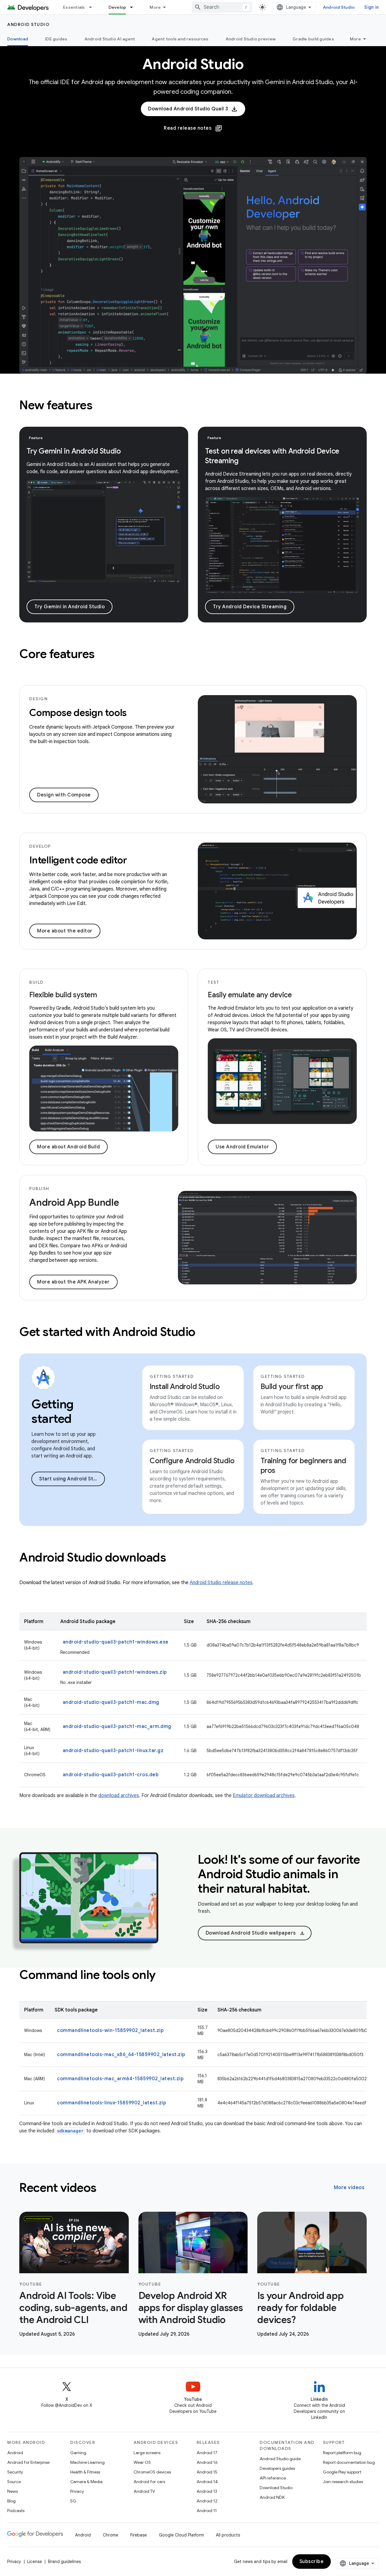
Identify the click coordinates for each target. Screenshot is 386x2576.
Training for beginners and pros (303, 1466)
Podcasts (16, 2511)
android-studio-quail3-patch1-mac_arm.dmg (117, 1726)
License (35, 2562)
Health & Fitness (85, 2472)
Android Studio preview (251, 39)
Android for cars (149, 2482)
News (13, 2491)
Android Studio (339, 7)
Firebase (139, 2535)
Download (18, 39)
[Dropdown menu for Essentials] (93, 7)
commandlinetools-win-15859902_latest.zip (110, 2030)
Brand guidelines (64, 2562)
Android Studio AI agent (110, 39)
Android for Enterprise (28, 2462)
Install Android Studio (185, 1387)
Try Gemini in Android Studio (70, 607)
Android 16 (207, 2462)
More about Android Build (68, 1147)
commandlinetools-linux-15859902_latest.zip (112, 2103)
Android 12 (207, 2501)
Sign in (372, 7)
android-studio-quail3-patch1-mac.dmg (111, 1702)
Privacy (77, 2491)
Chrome (111, 2535)
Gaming (78, 2453)
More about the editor (65, 931)
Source (14, 2482)
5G (73, 2501)
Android (15, 2453)
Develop (117, 7)
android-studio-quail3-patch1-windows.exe (116, 1642)
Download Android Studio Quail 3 (188, 109)
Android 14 (207, 2482)
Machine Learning (87, 2462)
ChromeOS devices (152, 2472)
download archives (119, 1796)
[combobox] (222, 7)
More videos (349, 2188)
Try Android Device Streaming (250, 607)
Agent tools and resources (180, 39)
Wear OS (142, 2462)
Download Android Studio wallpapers (255, 1933)
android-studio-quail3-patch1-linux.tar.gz (113, 1751)
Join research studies (343, 2482)
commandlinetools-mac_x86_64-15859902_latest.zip (121, 2055)
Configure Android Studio (192, 1461)
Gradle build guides (313, 39)
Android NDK (272, 2497)
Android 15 (207, 2472)
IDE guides (56, 39)
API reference (273, 2478)
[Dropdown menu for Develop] (134, 7)
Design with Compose (64, 795)
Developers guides (277, 2468)
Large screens (147, 2453)
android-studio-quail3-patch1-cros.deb (111, 1775)
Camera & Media (86, 2482)
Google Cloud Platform (181, 2535)
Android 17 (207, 2453)
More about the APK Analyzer (73, 1282)
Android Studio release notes (221, 1583)
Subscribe (312, 2562)
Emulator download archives (264, 1796)
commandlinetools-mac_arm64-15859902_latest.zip (120, 2079)
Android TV (144, 2491)
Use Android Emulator (242, 1147)
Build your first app (292, 1387)
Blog (11, 2501)
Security (15, 2472)
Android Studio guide (280, 2459)
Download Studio (276, 2488)
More (155, 7)
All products (228, 2535)
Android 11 (207, 2511)
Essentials (74, 7)
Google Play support (342, 2472)
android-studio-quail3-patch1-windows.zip (115, 1672)
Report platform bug (342, 2453)
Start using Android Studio (71, 1479)
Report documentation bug (349, 2462)
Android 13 (207, 2491)
